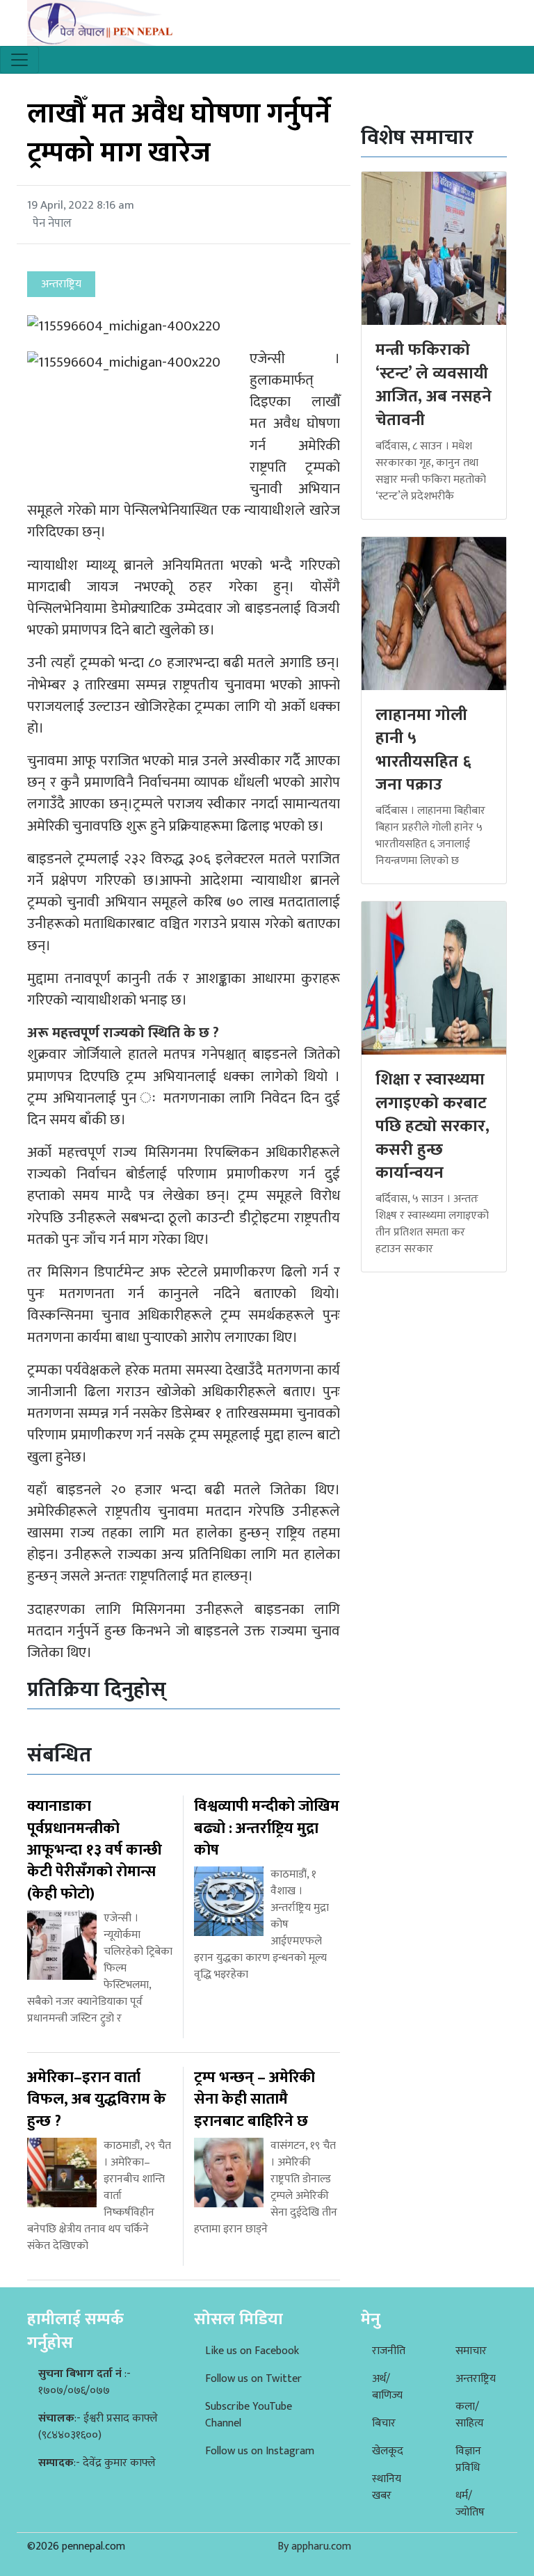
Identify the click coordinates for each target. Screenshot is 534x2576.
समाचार (471, 2351)
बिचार (384, 2423)
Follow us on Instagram (260, 2451)
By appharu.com (314, 2546)
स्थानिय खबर (387, 2487)
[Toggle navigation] (19, 60)
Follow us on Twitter (253, 2379)
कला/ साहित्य (470, 2415)
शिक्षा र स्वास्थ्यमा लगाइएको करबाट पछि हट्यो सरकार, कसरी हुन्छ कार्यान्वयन (432, 1126)
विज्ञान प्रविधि (468, 2459)
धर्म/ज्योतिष (470, 2504)
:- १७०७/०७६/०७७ (84, 2382)
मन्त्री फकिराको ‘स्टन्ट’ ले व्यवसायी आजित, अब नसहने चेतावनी (434, 385)
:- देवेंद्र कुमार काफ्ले (97, 2463)
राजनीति (389, 2351)
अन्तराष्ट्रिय (476, 2379)
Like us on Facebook (252, 2351)
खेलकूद (388, 2451)
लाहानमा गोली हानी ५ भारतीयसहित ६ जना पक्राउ (423, 750)
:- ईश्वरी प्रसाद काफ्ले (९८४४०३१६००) (98, 2427)
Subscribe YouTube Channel (249, 2415)
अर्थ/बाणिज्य (387, 2387)
